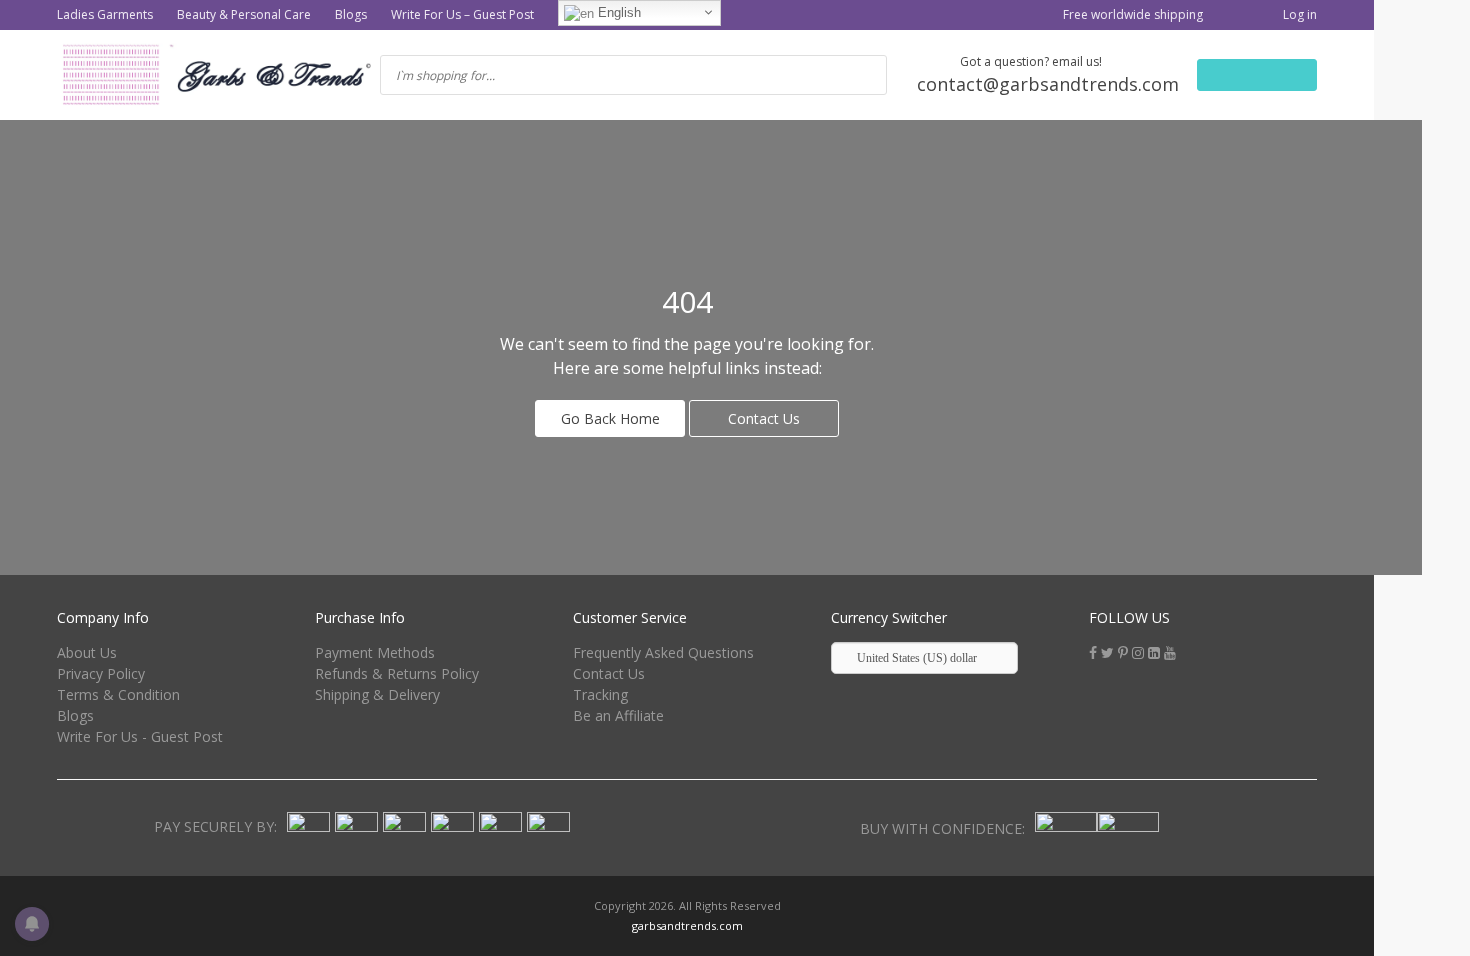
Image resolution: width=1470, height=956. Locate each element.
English (617, 12)
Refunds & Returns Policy (397, 673)
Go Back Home (610, 418)
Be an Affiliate (618, 715)
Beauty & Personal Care (244, 14)
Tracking (600, 694)
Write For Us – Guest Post (462, 14)
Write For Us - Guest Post (140, 736)
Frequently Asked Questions (663, 652)
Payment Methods (375, 652)
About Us (87, 652)
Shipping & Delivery (377, 694)
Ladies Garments (105, 14)
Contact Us (764, 418)
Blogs (351, 14)
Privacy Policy (101, 673)
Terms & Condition (118, 694)
